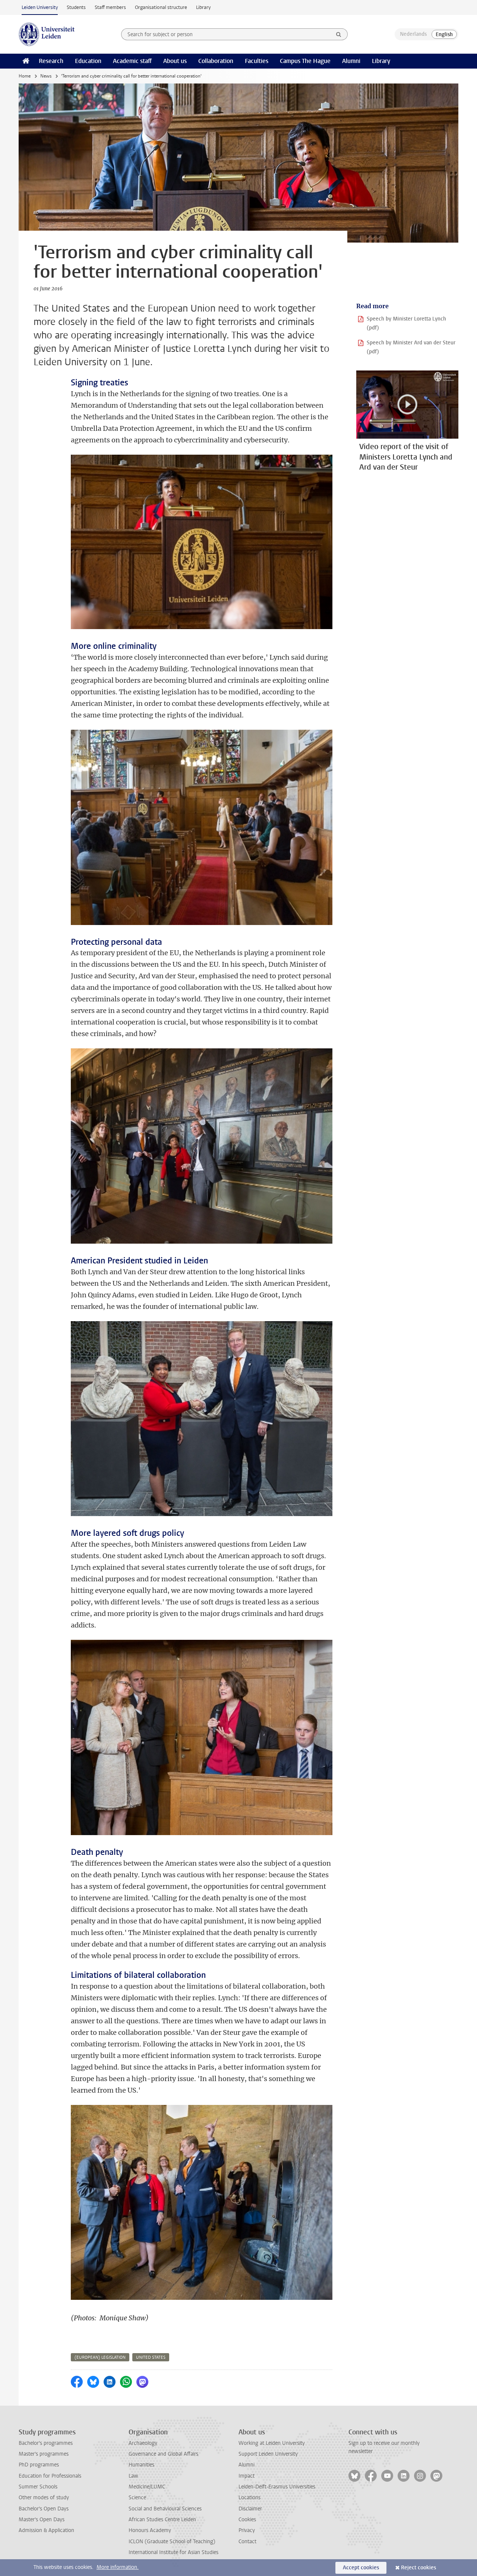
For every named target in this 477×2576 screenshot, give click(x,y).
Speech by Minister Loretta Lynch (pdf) (406, 323)
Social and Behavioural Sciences (165, 2509)
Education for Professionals (50, 2476)
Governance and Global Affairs (163, 2454)
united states (151, 2357)
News (46, 76)
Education (88, 61)
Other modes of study (44, 2498)
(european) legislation (100, 2357)
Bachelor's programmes (46, 2443)
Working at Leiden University (272, 2443)
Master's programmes (44, 2454)
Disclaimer (250, 2509)
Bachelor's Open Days (44, 2509)
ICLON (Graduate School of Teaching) (172, 2542)
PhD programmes (39, 2465)
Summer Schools (38, 2487)
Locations (249, 2498)
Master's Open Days (42, 2520)
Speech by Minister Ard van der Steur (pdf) (411, 347)
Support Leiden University (268, 2454)
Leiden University (40, 7)
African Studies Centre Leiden (162, 2520)
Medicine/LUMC (147, 2487)
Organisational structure (161, 7)
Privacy (247, 2530)
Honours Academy (150, 2530)
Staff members (110, 7)
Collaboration (216, 61)
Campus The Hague (305, 61)
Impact (247, 2476)
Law (133, 2476)
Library (203, 7)
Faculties (257, 61)
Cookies (247, 2520)
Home (25, 76)
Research (51, 61)
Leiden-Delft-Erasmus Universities (277, 2487)
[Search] (339, 34)
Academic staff (132, 61)
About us (175, 61)
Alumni (351, 61)
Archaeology (143, 2443)
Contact (247, 2542)
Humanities (141, 2465)
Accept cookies (361, 2568)
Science (137, 2498)
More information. (118, 2567)
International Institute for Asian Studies (173, 2552)
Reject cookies (418, 2568)
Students (76, 7)
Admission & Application (46, 2530)
